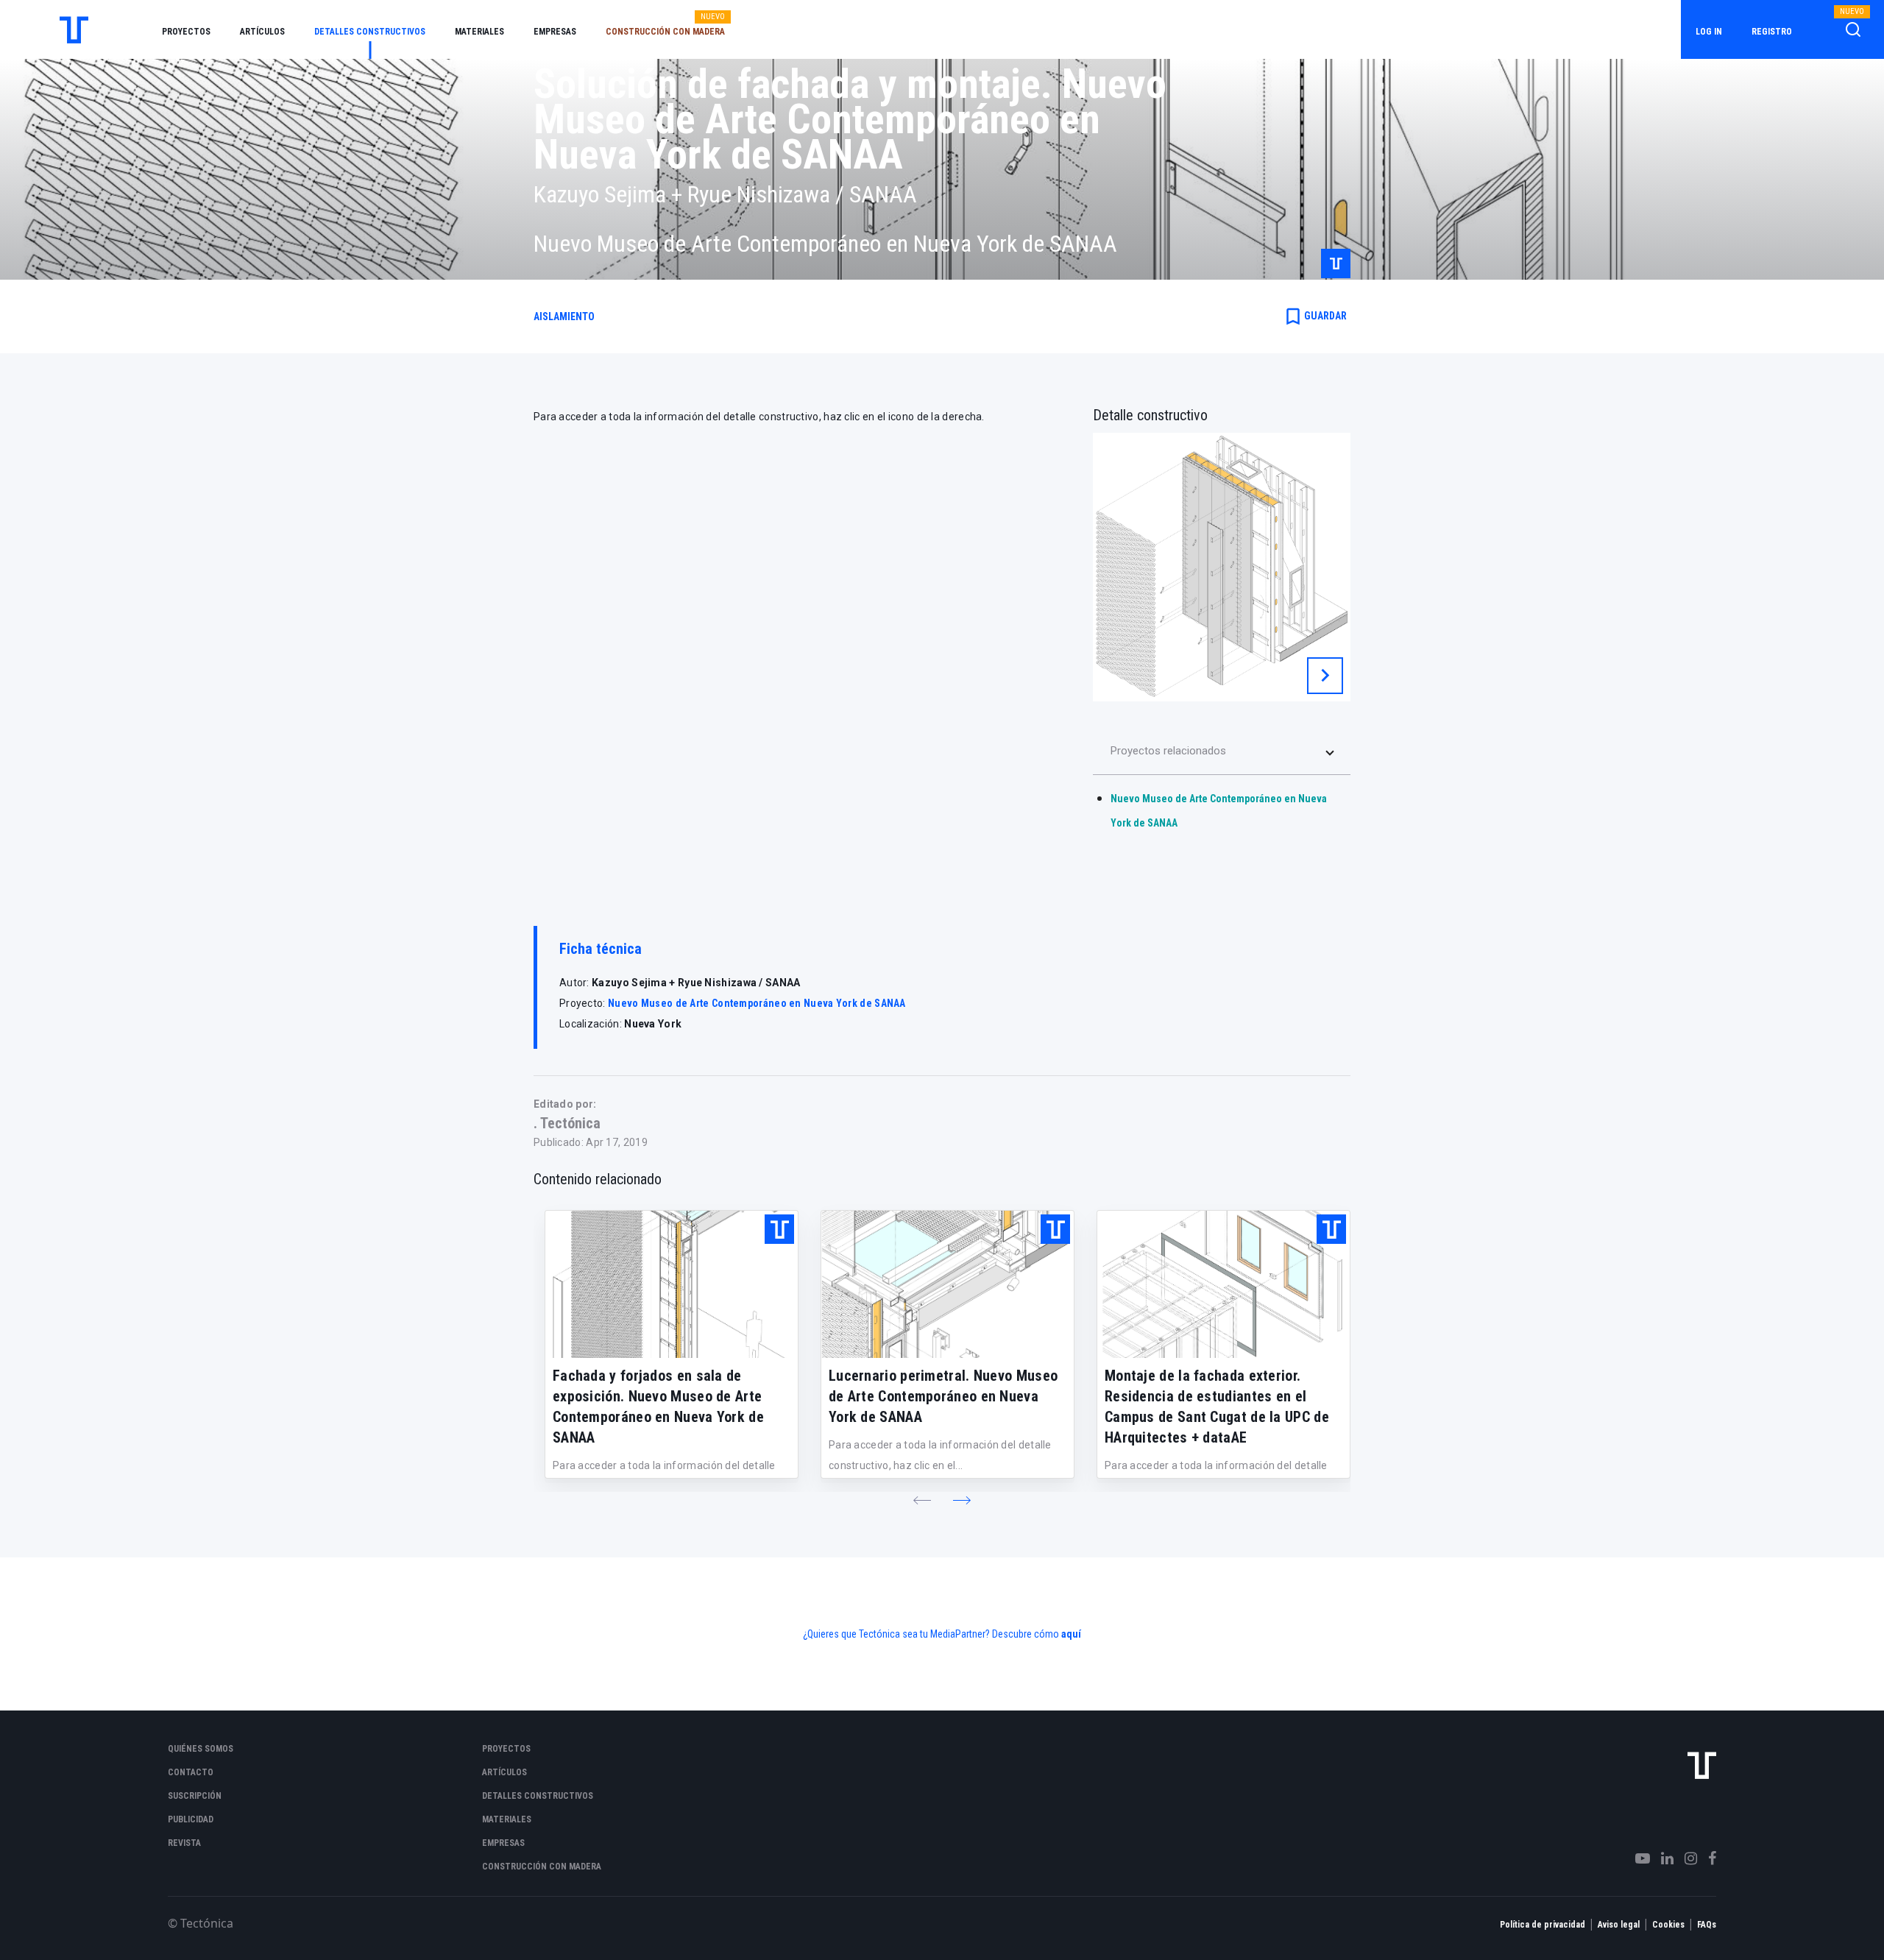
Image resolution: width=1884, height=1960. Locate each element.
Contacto (191, 1772)
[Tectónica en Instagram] (1685, 1858)
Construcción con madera (665, 32)
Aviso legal (1619, 1925)
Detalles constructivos (370, 32)
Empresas (555, 32)
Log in (1709, 32)
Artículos (262, 32)
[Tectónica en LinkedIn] (1662, 1858)
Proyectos (186, 32)
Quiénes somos (201, 1749)
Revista (184, 1843)
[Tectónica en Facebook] (1707, 1858)
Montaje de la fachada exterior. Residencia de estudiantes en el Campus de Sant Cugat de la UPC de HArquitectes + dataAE (1217, 1407)
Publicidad (191, 1819)
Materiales (479, 32)
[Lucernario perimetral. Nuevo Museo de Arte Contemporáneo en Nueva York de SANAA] (948, 1284)
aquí (1071, 1634)
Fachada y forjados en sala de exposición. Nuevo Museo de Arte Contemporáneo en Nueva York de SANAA (658, 1407)
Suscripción (195, 1796)
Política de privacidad (1543, 1925)
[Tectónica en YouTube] (1637, 1858)
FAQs (1707, 1925)
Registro (1772, 32)
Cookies (1668, 1925)
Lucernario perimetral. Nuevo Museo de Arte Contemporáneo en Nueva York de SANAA (943, 1396)
